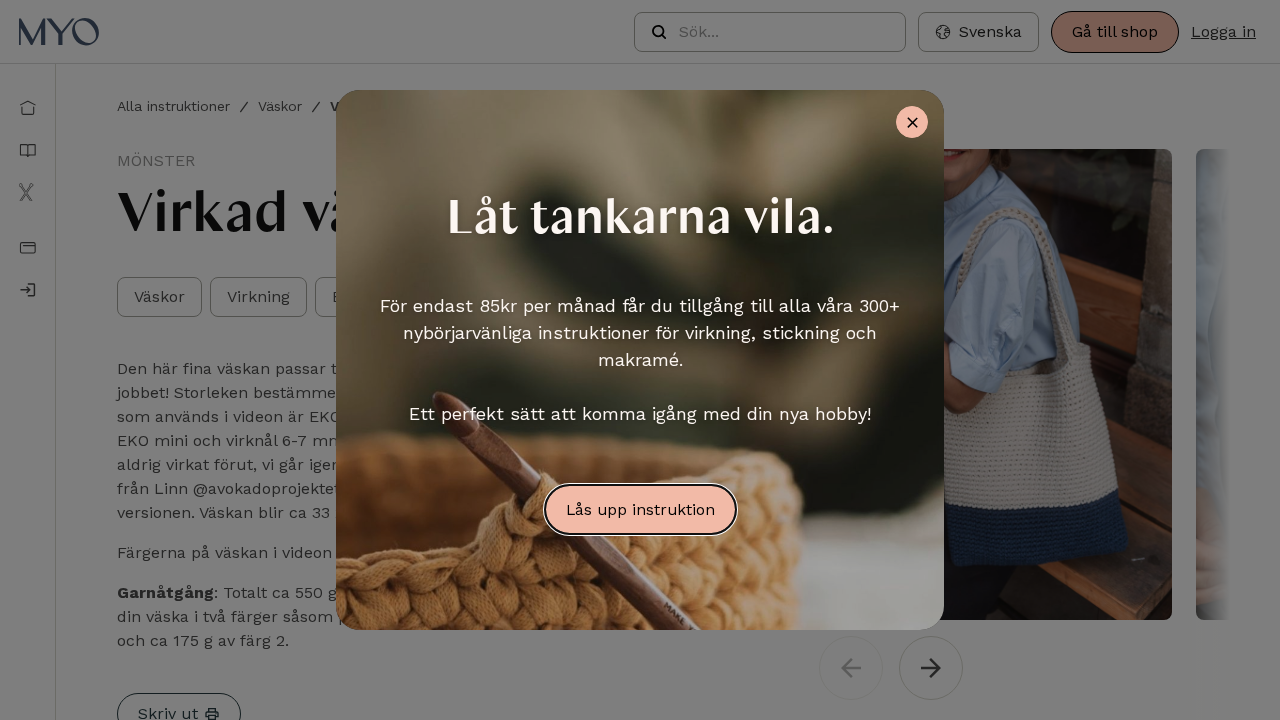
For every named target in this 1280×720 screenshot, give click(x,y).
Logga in (1223, 31)
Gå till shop (1115, 31)
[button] (978, 32)
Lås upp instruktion (640, 509)
